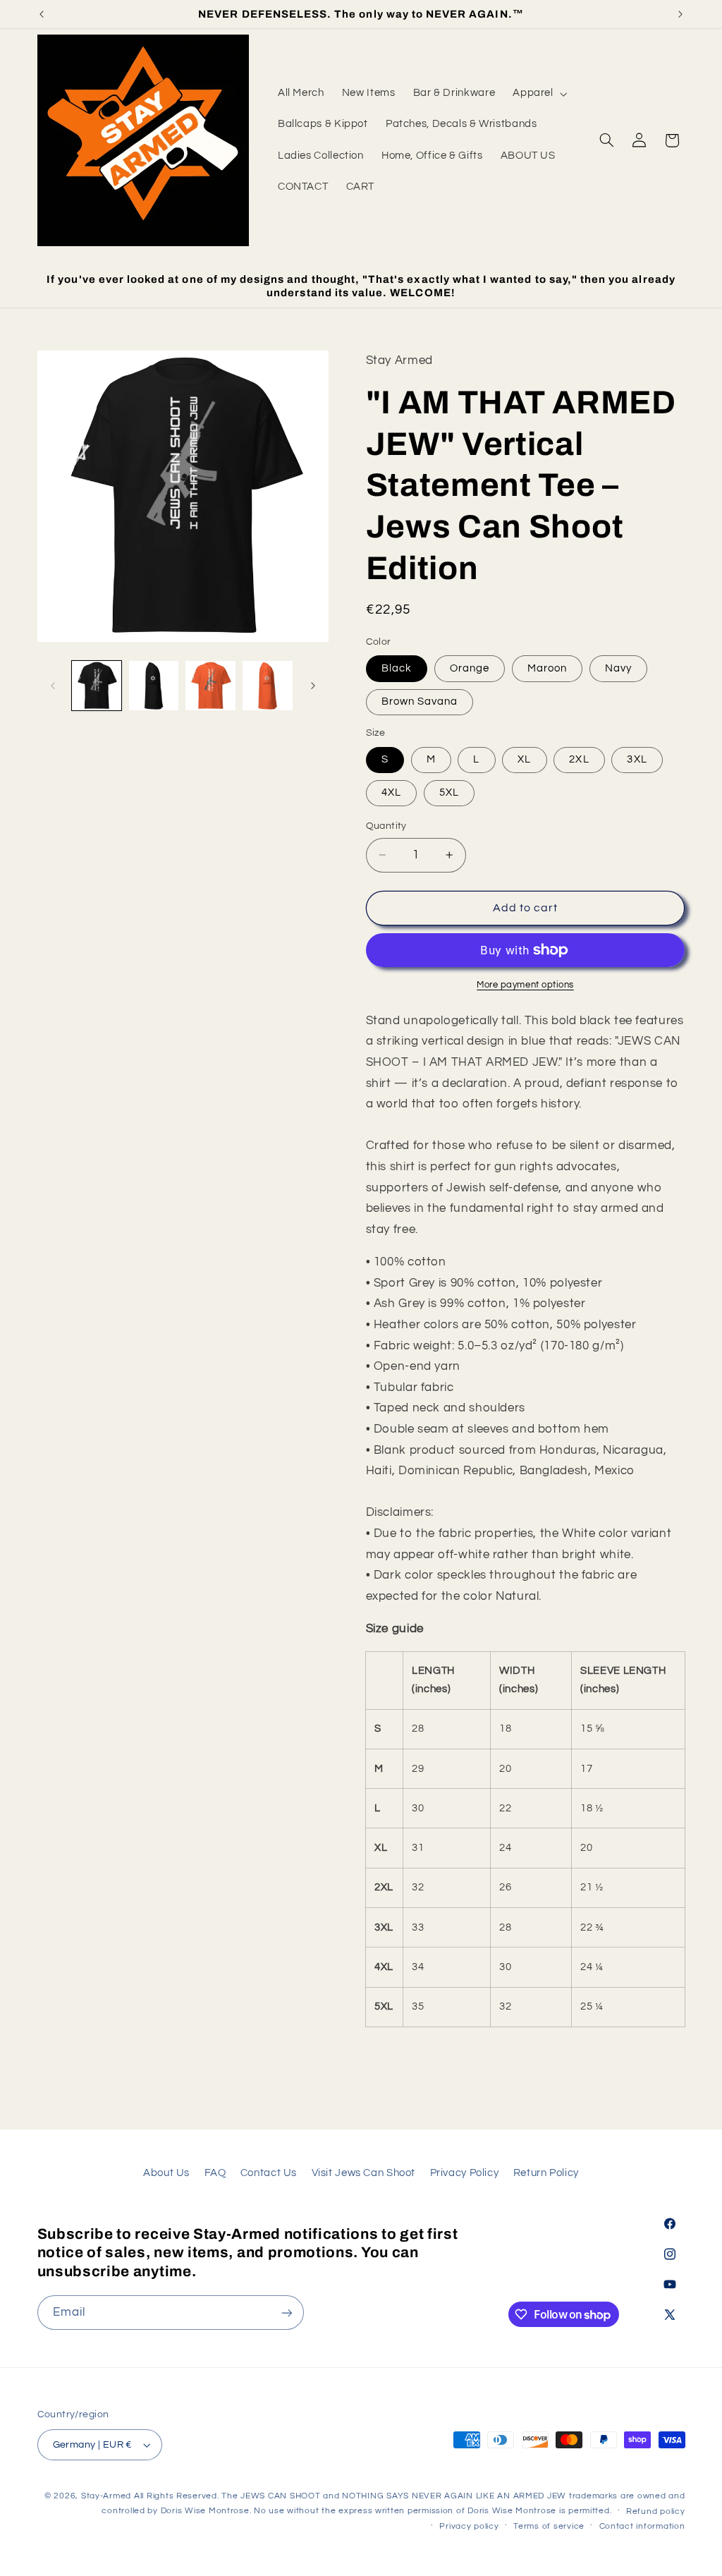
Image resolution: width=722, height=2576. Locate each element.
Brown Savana (420, 701)
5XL (449, 792)
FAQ (215, 2173)
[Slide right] (313, 686)
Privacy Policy (465, 2173)
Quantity (386, 826)
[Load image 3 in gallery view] (210, 686)
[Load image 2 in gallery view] (154, 686)
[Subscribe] (286, 2313)
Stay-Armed (106, 2496)
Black (397, 668)
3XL (637, 759)
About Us (166, 2173)
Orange (470, 668)
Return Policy (546, 2173)
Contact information (642, 2526)
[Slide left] (53, 686)
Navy (618, 668)
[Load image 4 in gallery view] (267, 686)
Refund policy (656, 2511)
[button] (539, 94)
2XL (579, 759)
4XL (391, 792)
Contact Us (269, 2173)
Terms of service (549, 2526)
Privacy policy (469, 2526)
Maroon (547, 668)
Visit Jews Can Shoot (364, 2173)
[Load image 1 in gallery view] (97, 686)
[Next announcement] (680, 14)
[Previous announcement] (42, 14)
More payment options (525, 985)
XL (524, 759)
